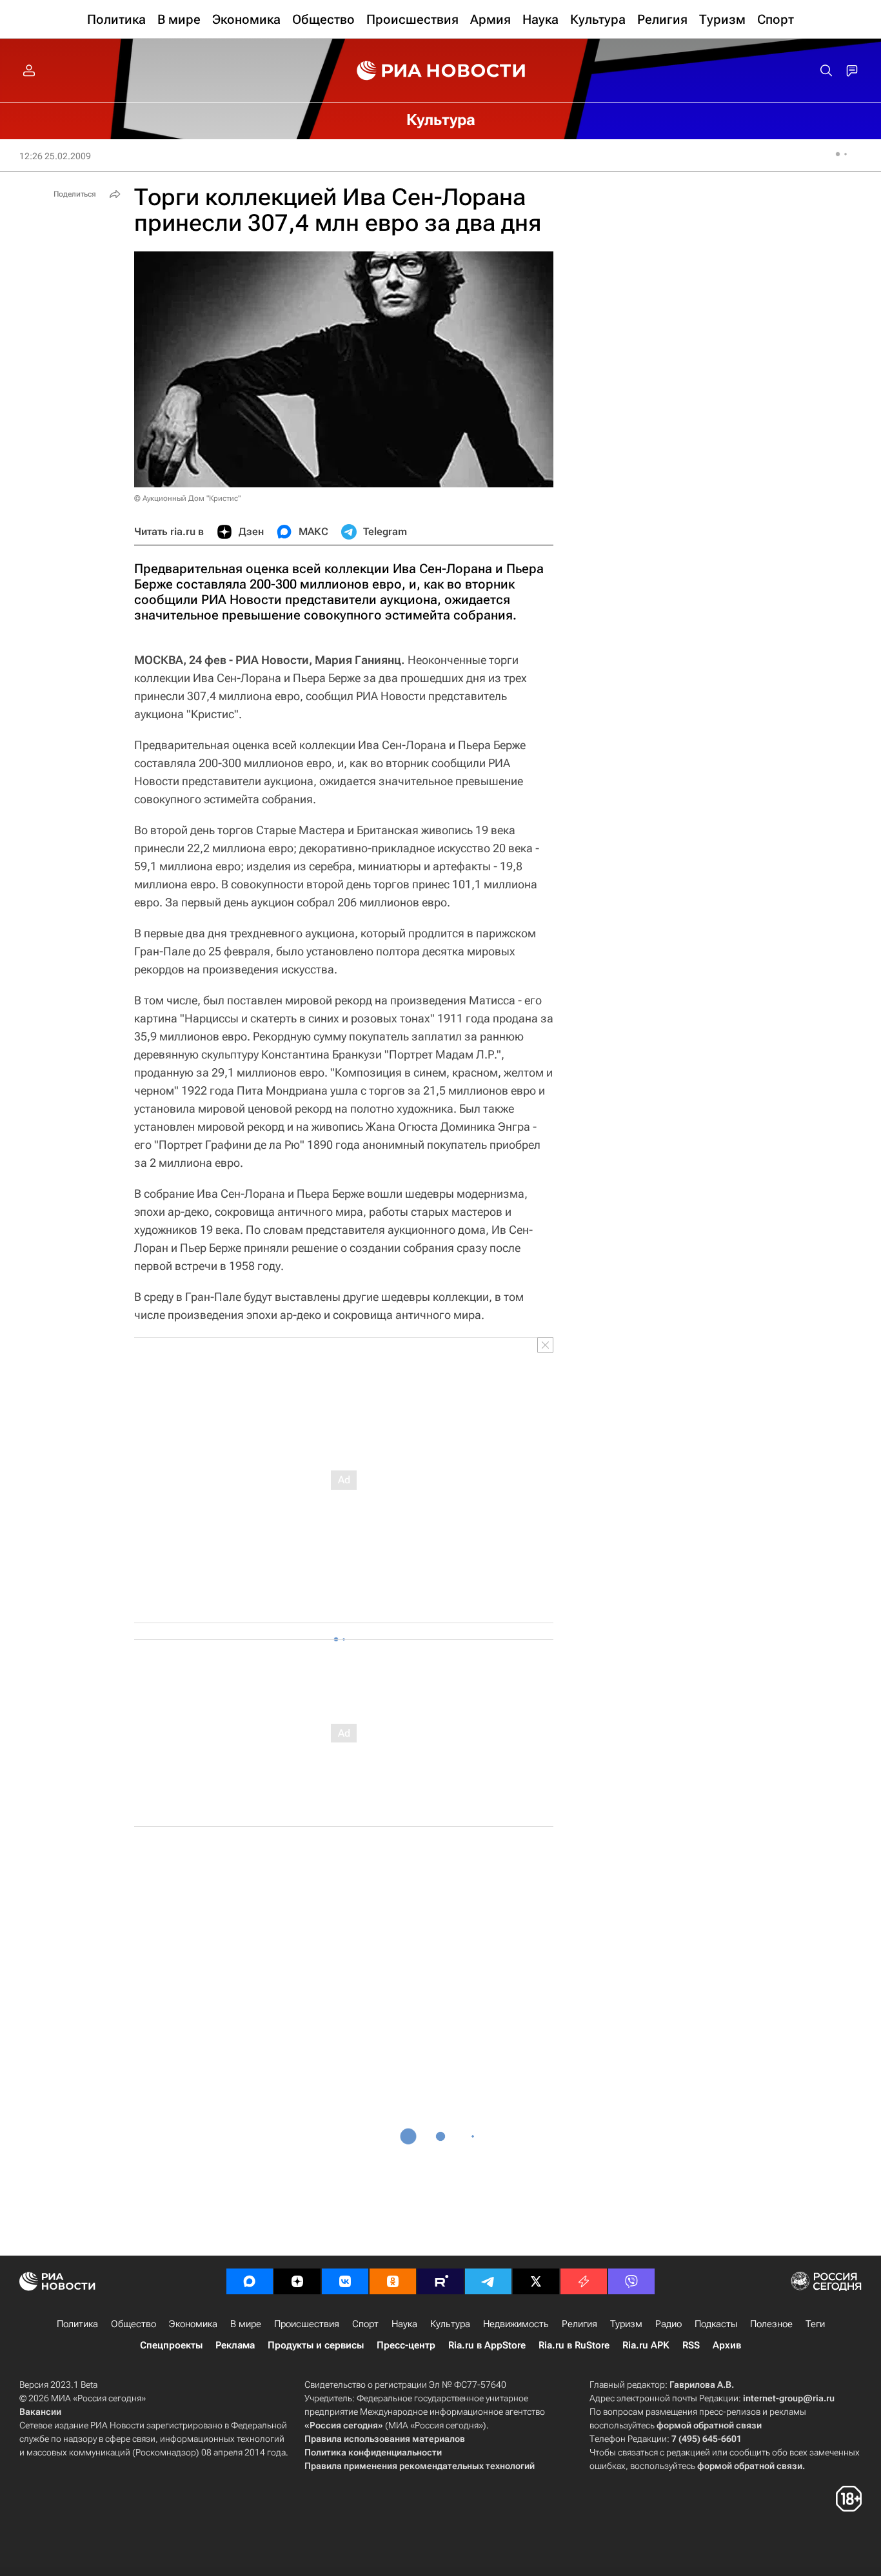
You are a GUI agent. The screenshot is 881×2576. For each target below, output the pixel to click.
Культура (450, 2324)
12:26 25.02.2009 (55, 156)
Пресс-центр (406, 2345)
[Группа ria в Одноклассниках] (393, 2281)
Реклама (235, 2345)
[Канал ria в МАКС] (250, 2281)
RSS (691, 2345)
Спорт (365, 2324)
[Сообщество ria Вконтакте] (345, 2281)
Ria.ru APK (646, 2345)
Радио (668, 2324)
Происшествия (307, 2324)
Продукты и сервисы (316, 2345)
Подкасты (716, 2324)
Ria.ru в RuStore (574, 2345)
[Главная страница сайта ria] (441, 71)
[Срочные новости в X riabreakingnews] (584, 2281)
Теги (815, 2324)
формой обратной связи (709, 2425)
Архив (727, 2345)
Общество (134, 2324)
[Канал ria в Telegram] (488, 2281)
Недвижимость (516, 2324)
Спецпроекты (171, 2345)
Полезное (771, 2324)
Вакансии (40, 2412)
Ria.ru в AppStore (487, 2345)
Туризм (626, 2324)
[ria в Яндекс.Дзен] (297, 2281)
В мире (246, 2324)
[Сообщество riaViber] (631, 2281)
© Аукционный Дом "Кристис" (187, 498)
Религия (579, 2324)
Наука (404, 2324)
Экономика (193, 2324)
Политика (77, 2324)
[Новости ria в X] (536, 2281)
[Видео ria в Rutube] (440, 2281)
